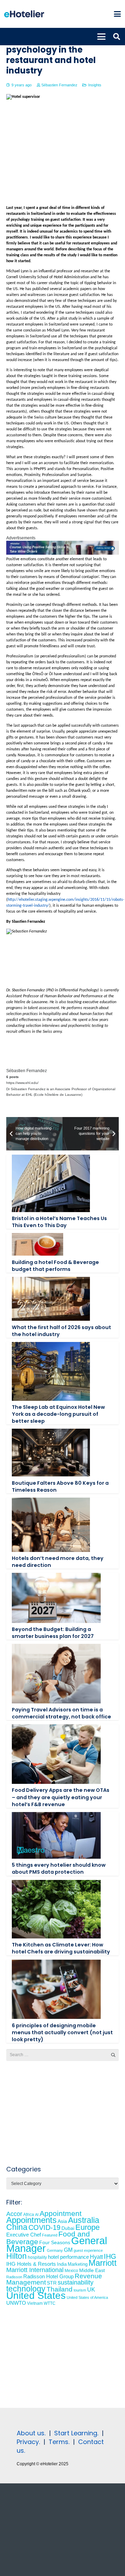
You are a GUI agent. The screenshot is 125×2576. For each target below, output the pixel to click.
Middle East (92, 2270)
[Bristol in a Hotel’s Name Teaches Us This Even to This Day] (51, 1183)
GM (68, 2250)
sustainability (76, 2282)
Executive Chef (24, 2235)
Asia (62, 2221)
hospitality (37, 2257)
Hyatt (96, 2257)
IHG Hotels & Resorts (31, 2264)
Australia (84, 2220)
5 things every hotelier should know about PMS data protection (59, 1868)
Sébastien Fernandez (59, 85)
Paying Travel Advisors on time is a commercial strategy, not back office (61, 1713)
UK (91, 2289)
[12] (62, 553)
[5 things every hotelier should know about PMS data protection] (56, 1835)
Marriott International (35, 2270)
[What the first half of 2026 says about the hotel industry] (51, 1299)
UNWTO (16, 2303)
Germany (55, 2250)
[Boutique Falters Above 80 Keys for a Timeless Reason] (51, 1453)
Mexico (71, 2270)
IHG (110, 2256)
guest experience (88, 2250)
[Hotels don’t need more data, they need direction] (51, 1525)
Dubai (68, 2228)
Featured (50, 2235)
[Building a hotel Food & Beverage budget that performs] (37, 1244)
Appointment (61, 2213)
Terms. (59, 2442)
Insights (95, 85)
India (62, 2264)
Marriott (103, 2263)
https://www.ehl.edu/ (22, 1083)
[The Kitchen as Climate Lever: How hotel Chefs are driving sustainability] (56, 1909)
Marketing (78, 2264)
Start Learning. (75, 2433)
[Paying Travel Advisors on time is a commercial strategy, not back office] (56, 1673)
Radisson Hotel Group (48, 2277)
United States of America (87, 2297)
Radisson (14, 2277)
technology (26, 2289)
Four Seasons (55, 2242)
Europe (87, 2227)
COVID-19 (44, 2227)
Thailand (60, 2289)
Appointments (31, 2220)
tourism (80, 2290)
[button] (117, 14)
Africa (29, 2215)
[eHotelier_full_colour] (24, 14)
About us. (31, 2433)
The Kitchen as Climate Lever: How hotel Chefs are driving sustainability (61, 1948)
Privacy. (28, 2442)
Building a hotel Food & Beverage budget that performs (55, 1266)
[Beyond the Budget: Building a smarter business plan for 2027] (56, 1598)
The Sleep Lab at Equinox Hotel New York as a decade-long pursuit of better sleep (58, 1414)
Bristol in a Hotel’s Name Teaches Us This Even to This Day (59, 1222)
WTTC (50, 2303)
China (17, 2227)
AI (37, 2215)
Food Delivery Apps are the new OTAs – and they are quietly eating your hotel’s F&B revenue (61, 1797)
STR (52, 2283)
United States (36, 2296)
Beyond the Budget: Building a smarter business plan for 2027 (53, 1633)
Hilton (16, 2256)
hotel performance (68, 2257)
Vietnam (35, 2303)
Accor (14, 2214)
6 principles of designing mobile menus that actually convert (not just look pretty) (62, 2032)
